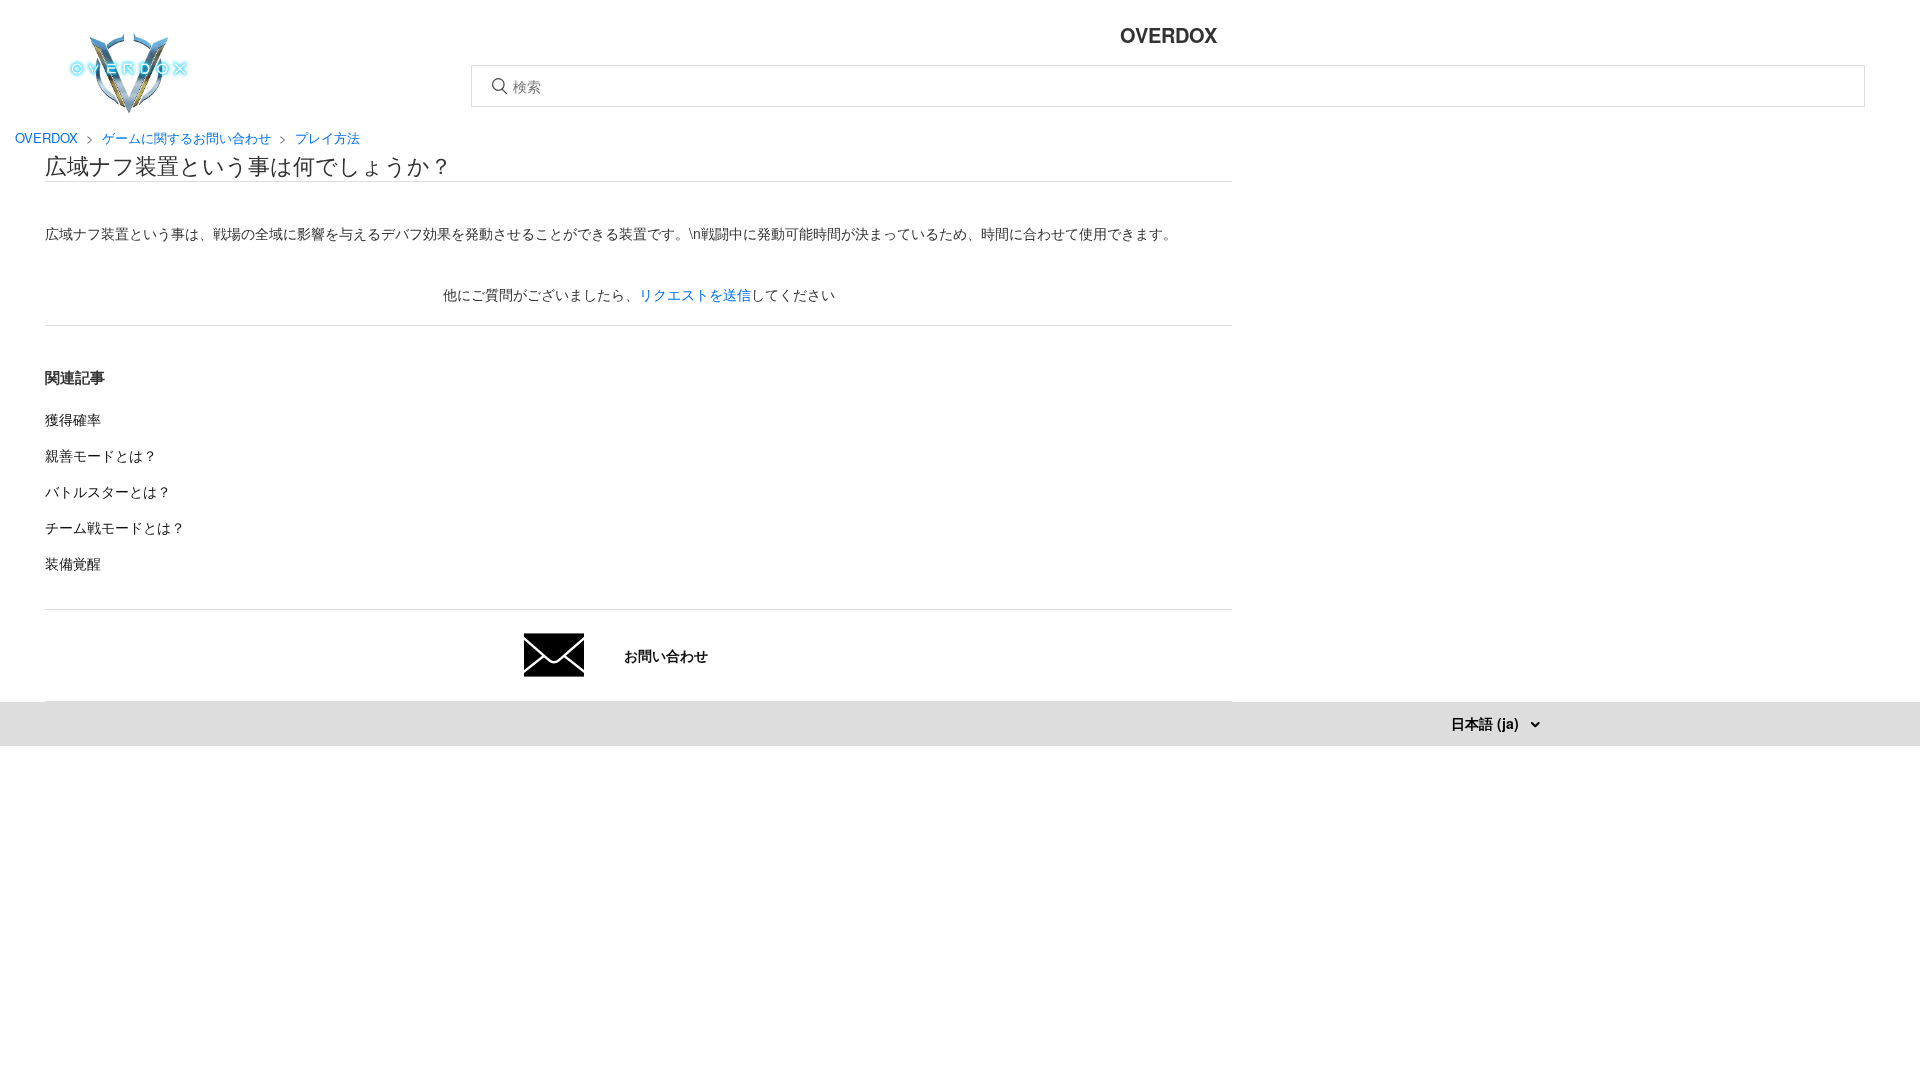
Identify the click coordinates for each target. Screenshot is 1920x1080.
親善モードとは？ (101, 455)
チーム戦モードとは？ (115, 527)
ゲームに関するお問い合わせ (186, 137)
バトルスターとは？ (108, 491)
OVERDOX (46, 137)
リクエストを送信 (695, 294)
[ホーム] (128, 107)
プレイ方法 (327, 137)
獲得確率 (73, 419)
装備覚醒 (73, 563)
